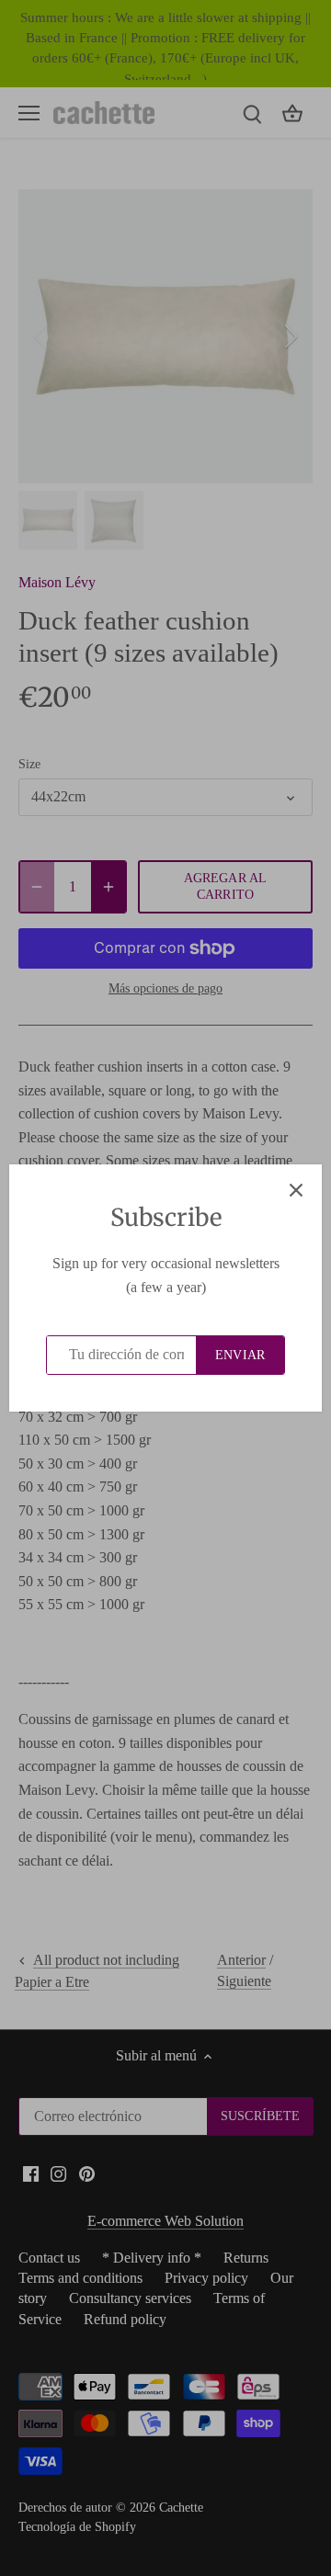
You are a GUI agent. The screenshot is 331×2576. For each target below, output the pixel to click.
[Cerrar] (296, 1190)
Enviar (240, 1355)
